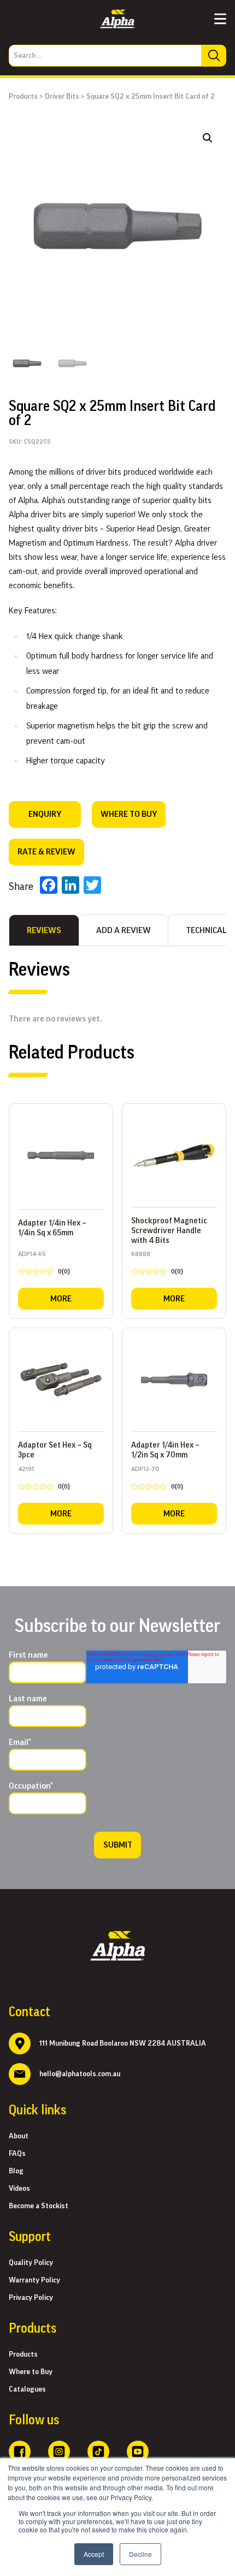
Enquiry (45, 814)
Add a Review (124, 930)
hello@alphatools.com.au (80, 2074)
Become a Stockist (39, 2206)
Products (23, 97)
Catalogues (27, 2389)
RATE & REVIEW (46, 852)
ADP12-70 (157, 1480)
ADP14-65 (44, 1265)
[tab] (44, 930)
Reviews (44, 930)
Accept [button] (94, 2554)
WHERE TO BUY (129, 814)
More (61, 1299)
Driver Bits (62, 97)
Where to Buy (31, 2372)
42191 (44, 1480)
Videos (19, 2189)
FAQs (17, 2154)
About (19, 2136)
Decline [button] (140, 2554)
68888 (157, 1265)
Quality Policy (31, 2263)
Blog (16, 2171)
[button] (208, 138)
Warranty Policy (34, 2280)
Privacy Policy (31, 2298)
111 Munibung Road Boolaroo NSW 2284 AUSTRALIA (123, 2043)
